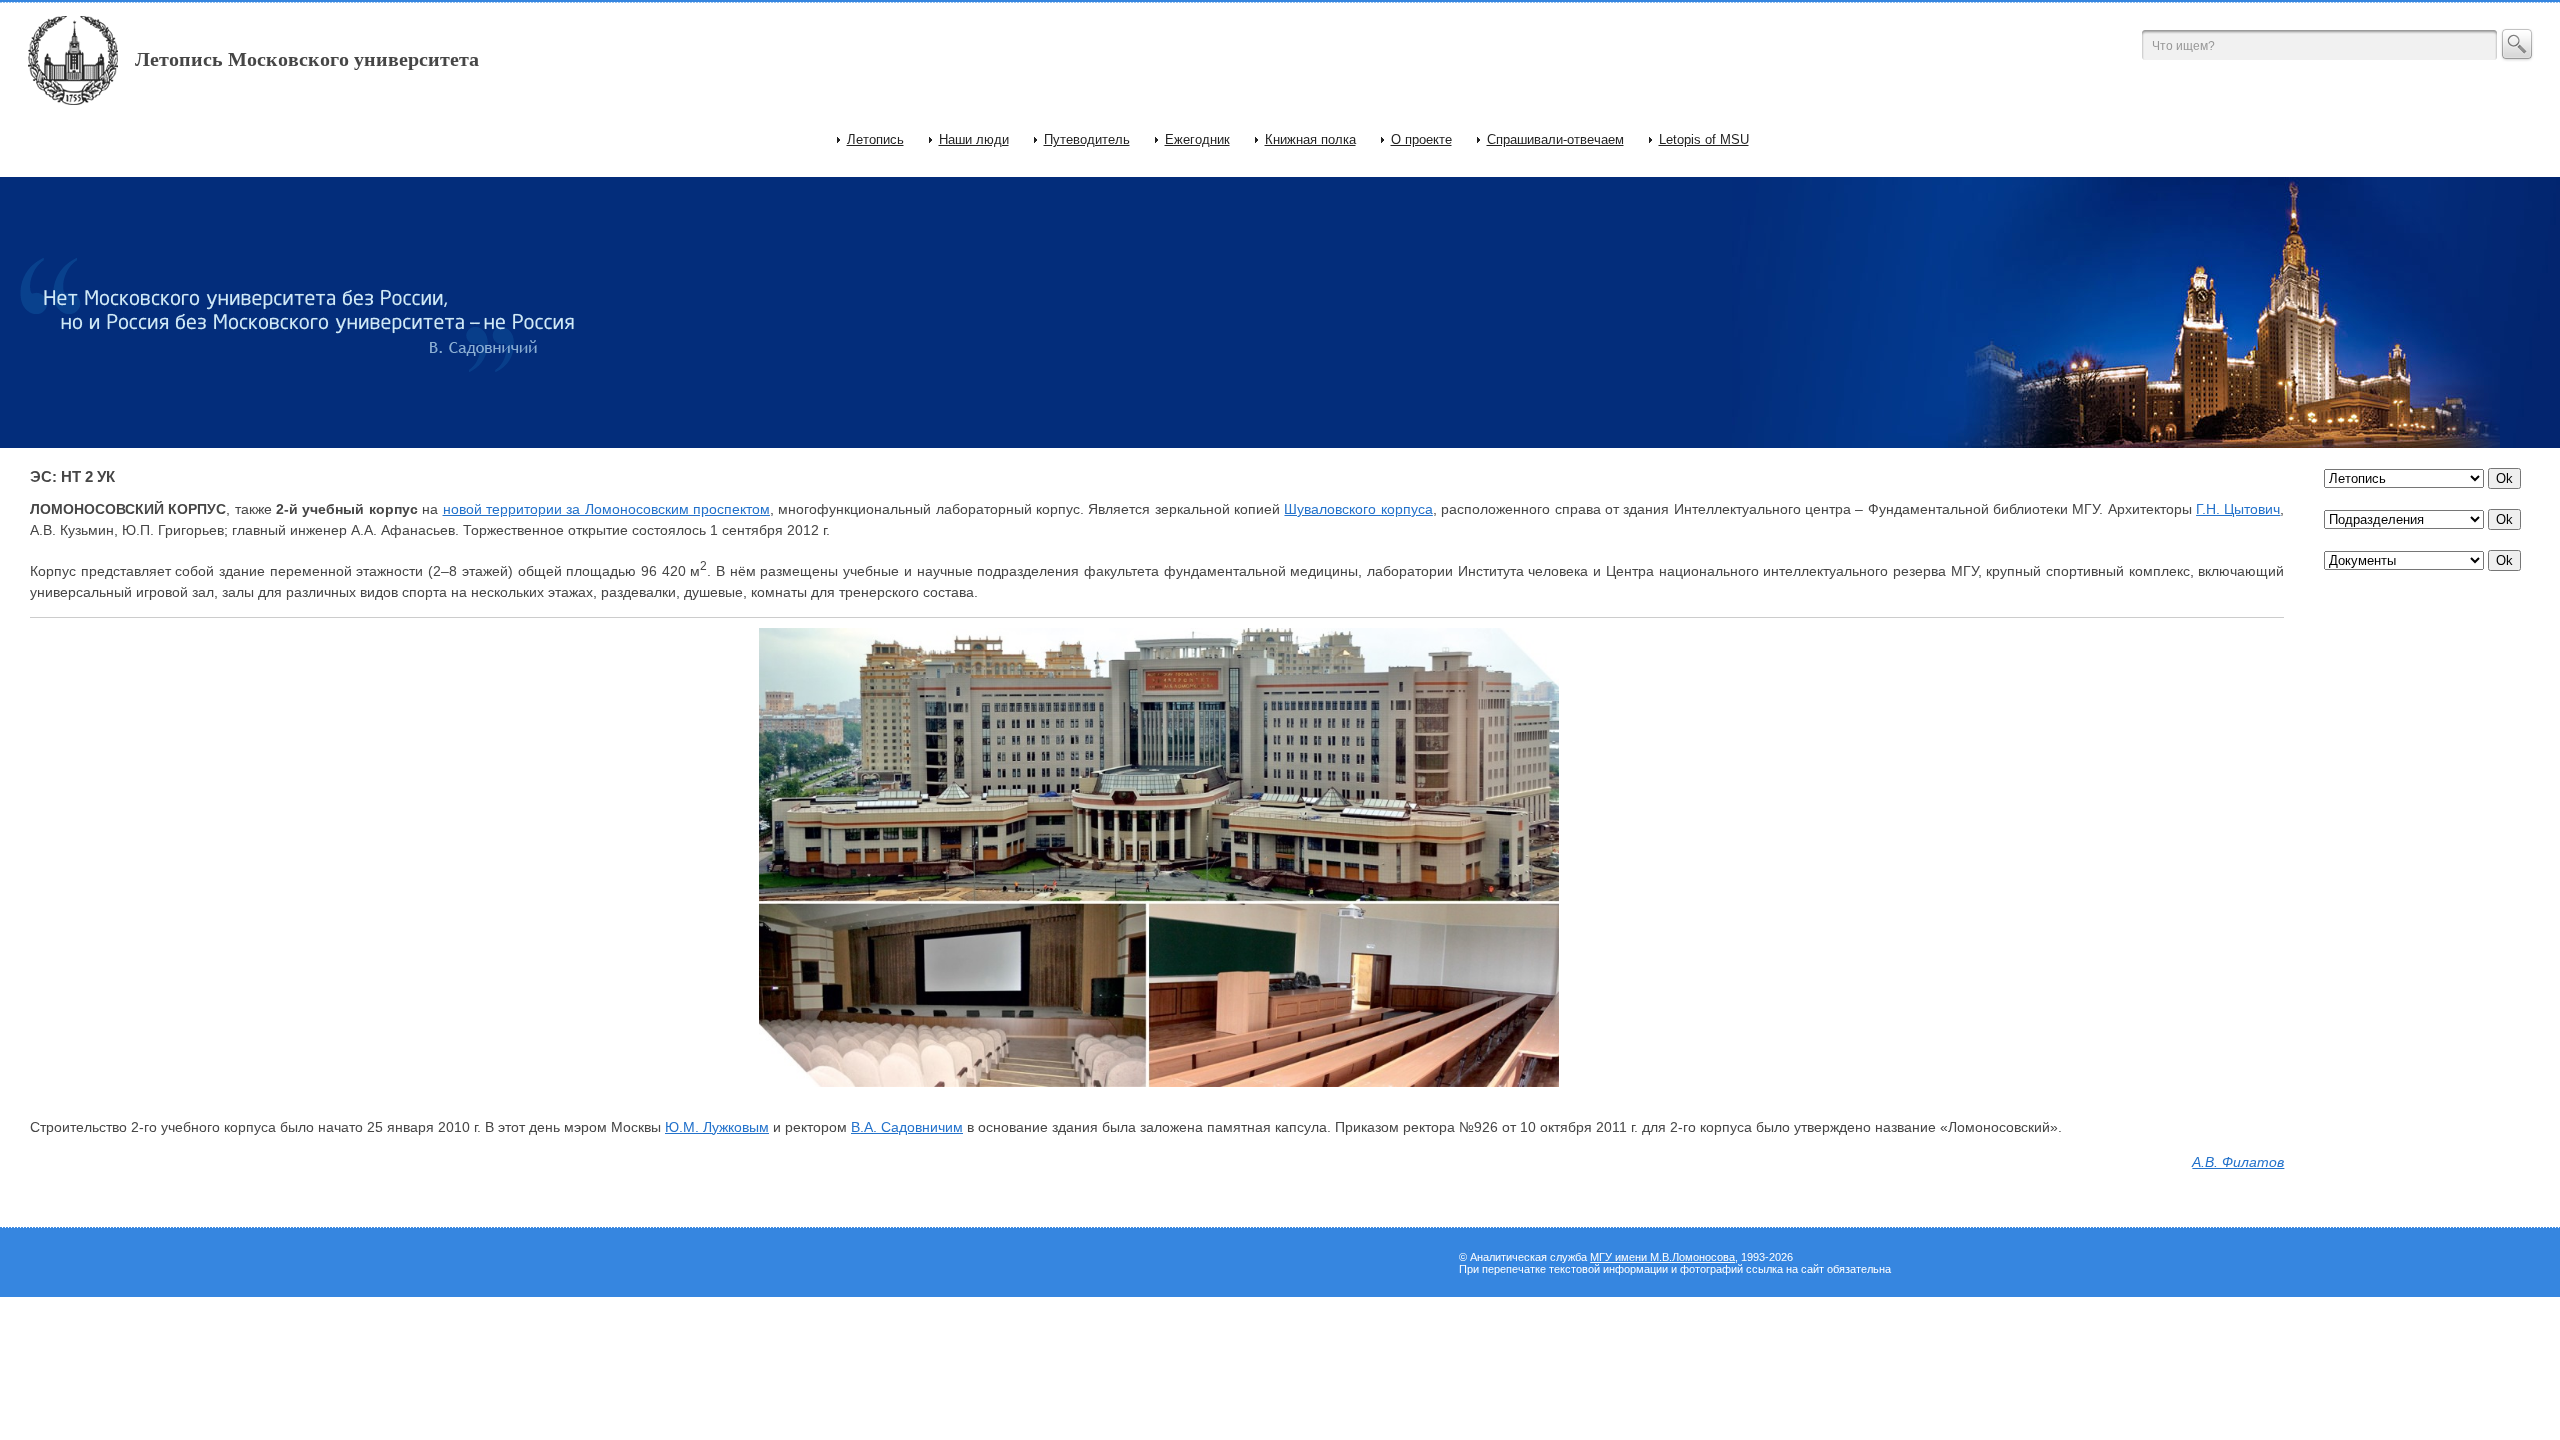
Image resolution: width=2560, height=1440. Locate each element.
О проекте (1421, 139)
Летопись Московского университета (307, 59)
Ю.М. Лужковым (717, 1127)
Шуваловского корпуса (1358, 509)
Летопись (875, 139)
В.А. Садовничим (907, 1127)
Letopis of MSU (1704, 139)
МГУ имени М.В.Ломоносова (1662, 1257)
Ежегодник (1197, 139)
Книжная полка (1310, 139)
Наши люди (974, 139)
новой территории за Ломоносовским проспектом (606, 509)
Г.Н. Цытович (2238, 509)
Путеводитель (1087, 139)
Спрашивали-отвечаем (1555, 139)
